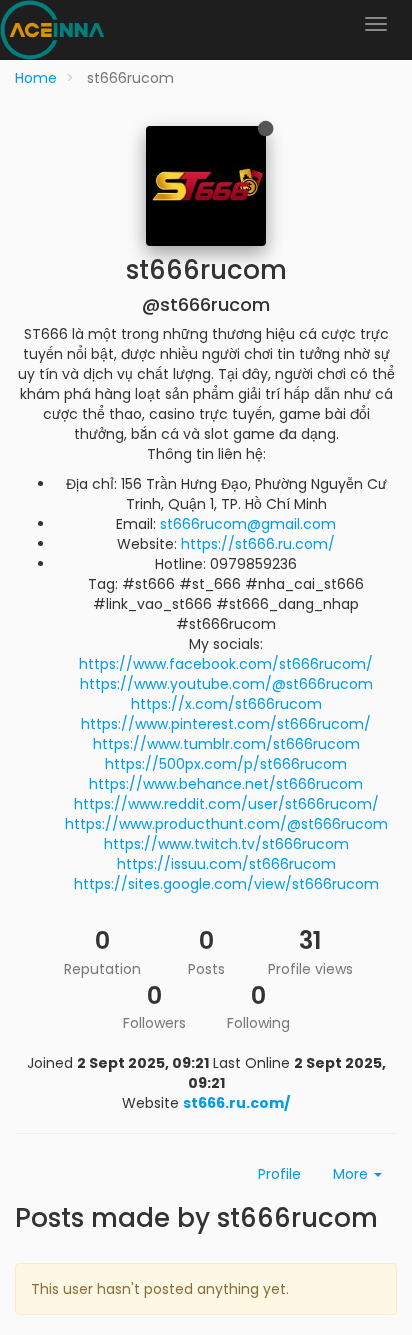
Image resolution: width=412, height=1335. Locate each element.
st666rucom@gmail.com (248, 524)
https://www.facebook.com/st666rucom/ (226, 664)
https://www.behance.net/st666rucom (226, 784)
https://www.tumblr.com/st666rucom (226, 744)
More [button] (352, 1174)
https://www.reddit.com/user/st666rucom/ (226, 804)
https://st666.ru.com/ (258, 544)
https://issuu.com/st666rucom (226, 864)
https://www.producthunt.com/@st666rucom (226, 824)
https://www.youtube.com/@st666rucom (226, 684)
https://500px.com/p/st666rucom (226, 764)
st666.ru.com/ (236, 1103)
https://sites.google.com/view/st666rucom (226, 884)
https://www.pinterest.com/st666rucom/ (226, 724)
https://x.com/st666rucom (226, 704)
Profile (279, 1174)
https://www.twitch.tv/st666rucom (226, 844)
